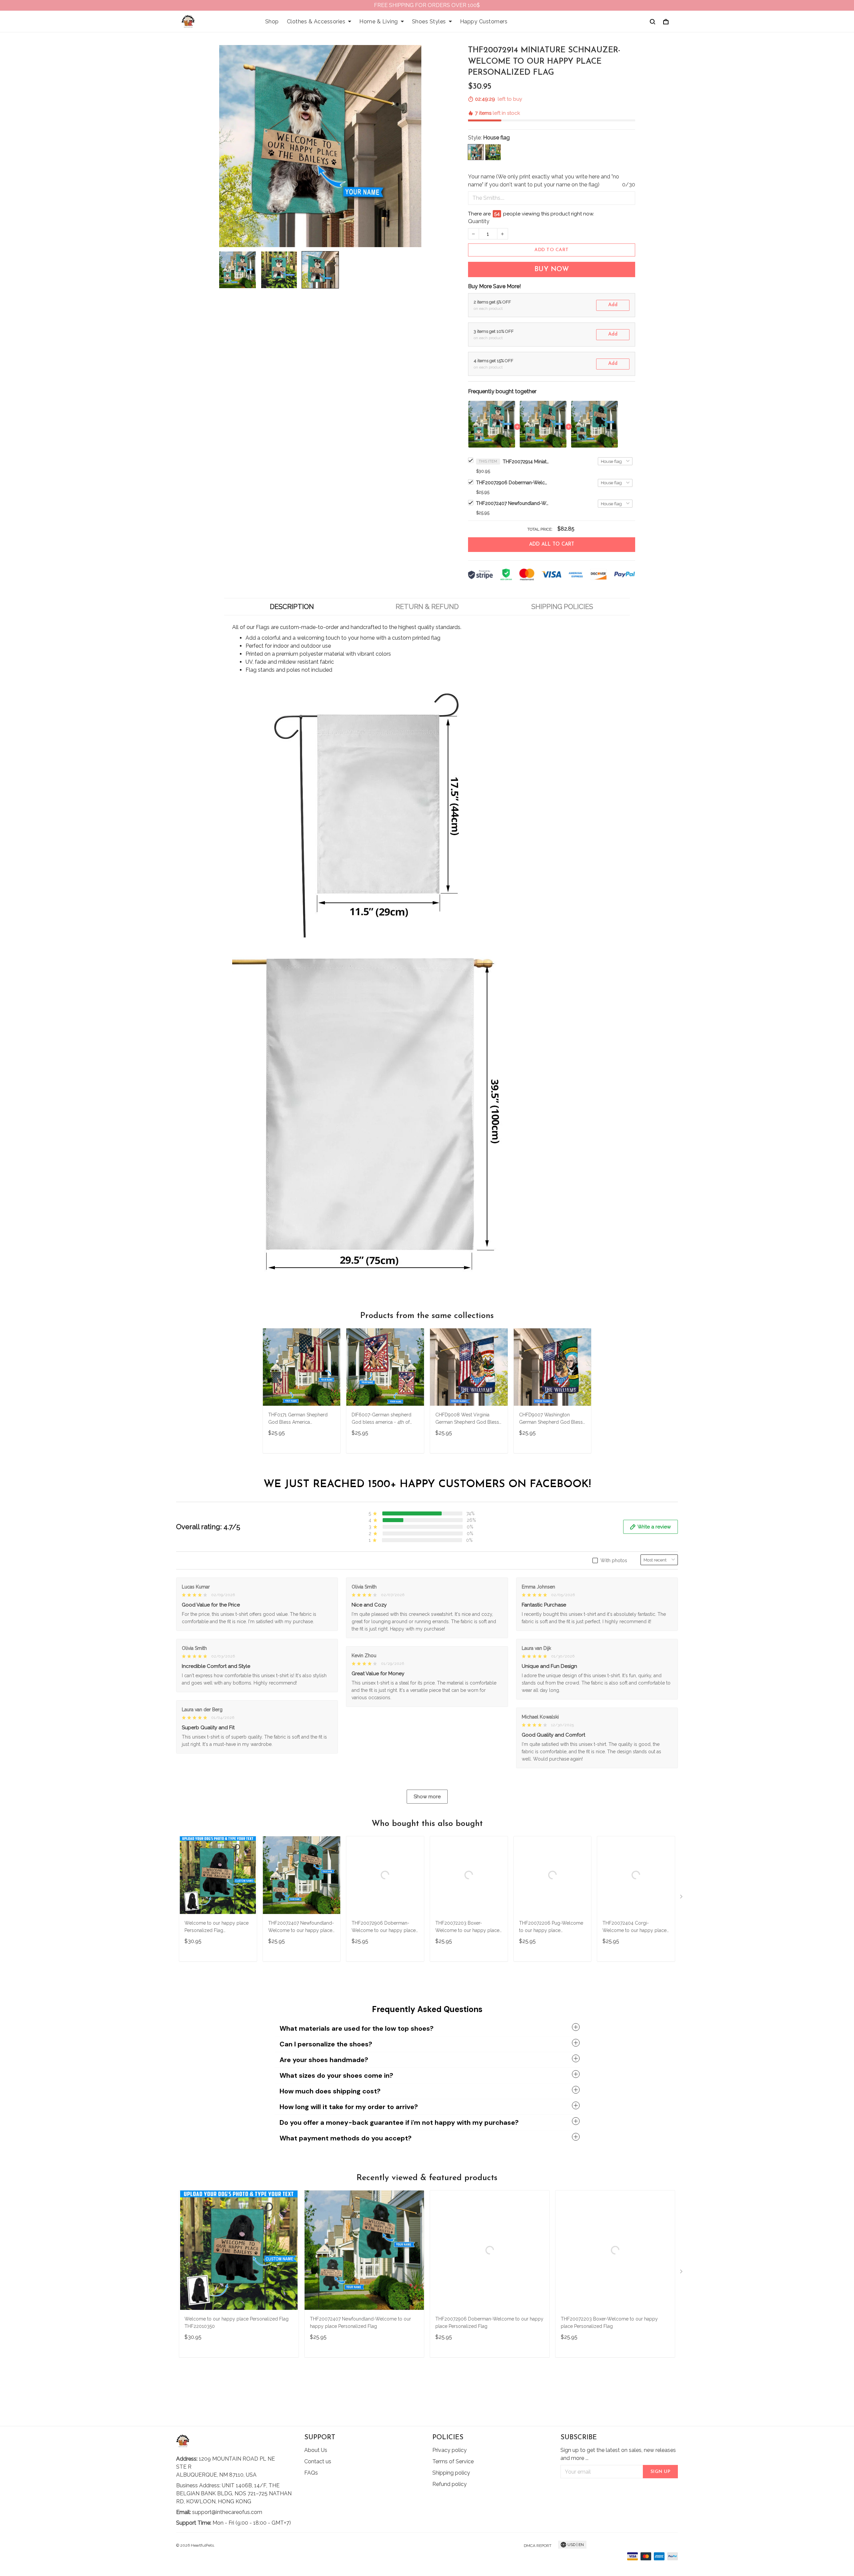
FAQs (311, 2473)
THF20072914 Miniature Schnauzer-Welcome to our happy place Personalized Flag (526, 462)
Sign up (661, 2472)
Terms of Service (453, 2461)
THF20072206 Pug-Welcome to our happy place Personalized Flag (551, 1927)
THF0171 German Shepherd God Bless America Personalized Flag (298, 1419)
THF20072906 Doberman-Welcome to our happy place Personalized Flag (513, 483)
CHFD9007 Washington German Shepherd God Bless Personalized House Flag (551, 1419)
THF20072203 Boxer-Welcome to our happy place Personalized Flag (467, 1927)
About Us (316, 2450)
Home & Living (379, 22)
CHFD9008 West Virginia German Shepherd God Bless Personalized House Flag (467, 1419)
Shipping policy (451, 2473)
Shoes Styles (429, 22)
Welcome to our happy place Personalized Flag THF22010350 (217, 1927)
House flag (496, 138)
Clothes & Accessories (316, 22)
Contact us (318, 2461)
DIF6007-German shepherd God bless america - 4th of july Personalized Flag (381, 1419)
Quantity (479, 221)
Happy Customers (484, 22)
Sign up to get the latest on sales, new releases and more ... (618, 2454)
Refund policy (450, 2484)
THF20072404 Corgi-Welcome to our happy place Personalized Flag (634, 1927)
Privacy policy (450, 2450)
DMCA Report (538, 2546)
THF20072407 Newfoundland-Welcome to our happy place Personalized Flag (513, 503)
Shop (272, 22)
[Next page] (682, 1898)
